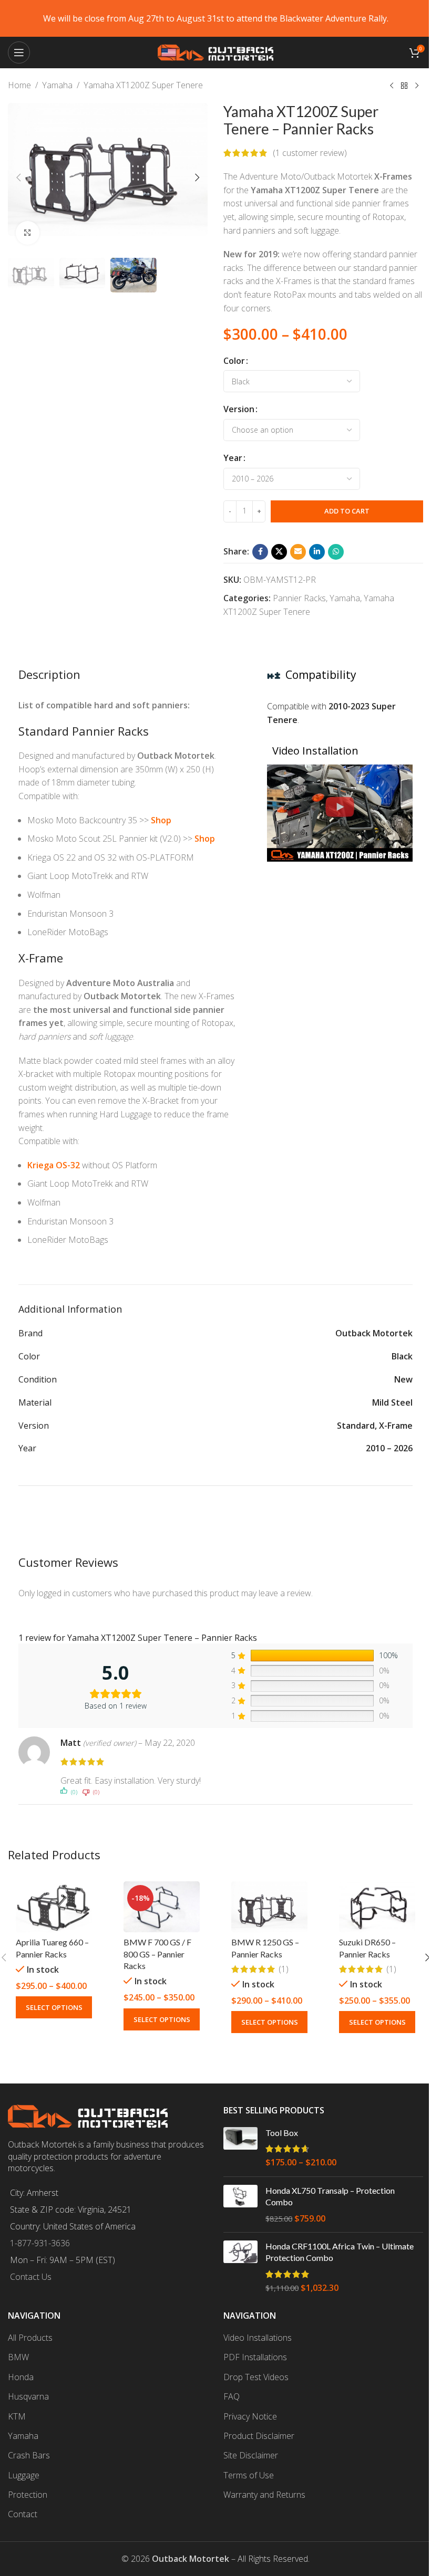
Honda (21, 2377)
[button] (18, 177)
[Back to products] (404, 86)
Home (19, 85)
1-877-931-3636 (40, 2243)
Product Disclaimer (259, 2436)
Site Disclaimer (251, 2455)
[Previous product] (392, 86)
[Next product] (417, 86)
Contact (23, 2514)
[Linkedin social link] (317, 552)
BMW (18, 2357)
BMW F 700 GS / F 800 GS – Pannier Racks (157, 1954)
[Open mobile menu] (19, 53)
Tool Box (282, 2133)
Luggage (24, 2475)
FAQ (232, 2396)
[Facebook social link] (260, 552)
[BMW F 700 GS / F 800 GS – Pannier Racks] (162, 1907)
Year (233, 458)
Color (234, 361)
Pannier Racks (299, 598)
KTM (17, 2416)
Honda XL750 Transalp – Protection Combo (330, 2196)
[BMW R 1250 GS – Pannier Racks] (269, 1907)
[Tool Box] (240, 2148)
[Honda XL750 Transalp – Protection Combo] (240, 2205)
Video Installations (258, 2338)
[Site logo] (215, 51)
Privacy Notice (250, 2416)
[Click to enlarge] (28, 233)
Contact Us (31, 2277)
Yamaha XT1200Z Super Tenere (143, 85)
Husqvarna (28, 2396)
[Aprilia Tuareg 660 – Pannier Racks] (54, 1907)
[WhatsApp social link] (336, 552)
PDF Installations (255, 2357)
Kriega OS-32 (54, 1165)
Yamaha (57, 85)
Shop (161, 820)
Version (239, 409)
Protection (28, 2495)
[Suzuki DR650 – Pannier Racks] (377, 1907)
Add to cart (347, 511)
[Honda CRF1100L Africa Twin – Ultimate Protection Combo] (240, 2267)
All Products (30, 2338)
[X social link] (279, 552)
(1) (284, 1969)
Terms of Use (249, 2475)
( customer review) (310, 153)
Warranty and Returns (264, 2495)
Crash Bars (29, 2455)
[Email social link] (298, 552)
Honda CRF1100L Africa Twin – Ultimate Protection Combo (340, 2252)
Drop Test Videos (256, 2377)
